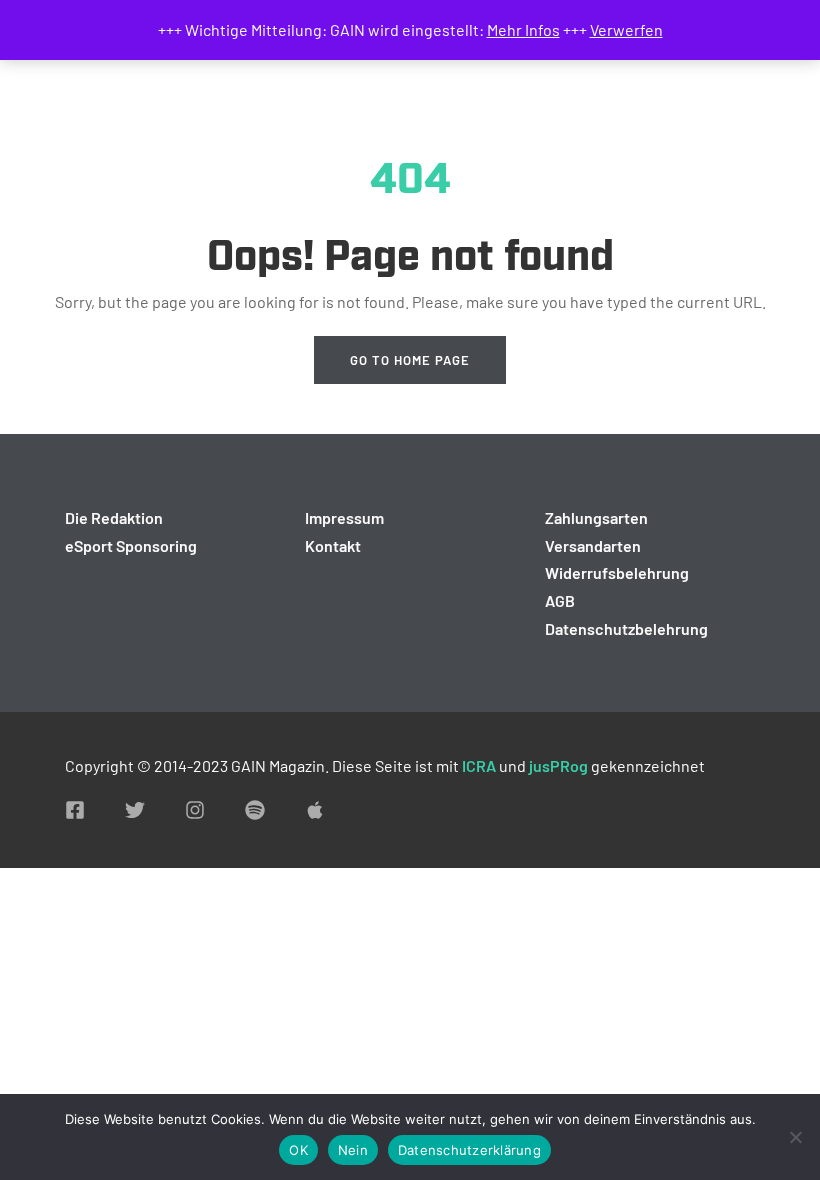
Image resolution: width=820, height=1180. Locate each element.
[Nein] (795, 1137)
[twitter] (135, 810)
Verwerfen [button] (626, 29)
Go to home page (410, 360)
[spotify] (255, 810)
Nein (353, 1150)
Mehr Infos (523, 29)
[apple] (315, 810)
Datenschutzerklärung (469, 1150)
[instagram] (195, 810)
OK (298, 1150)
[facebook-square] (75, 810)
